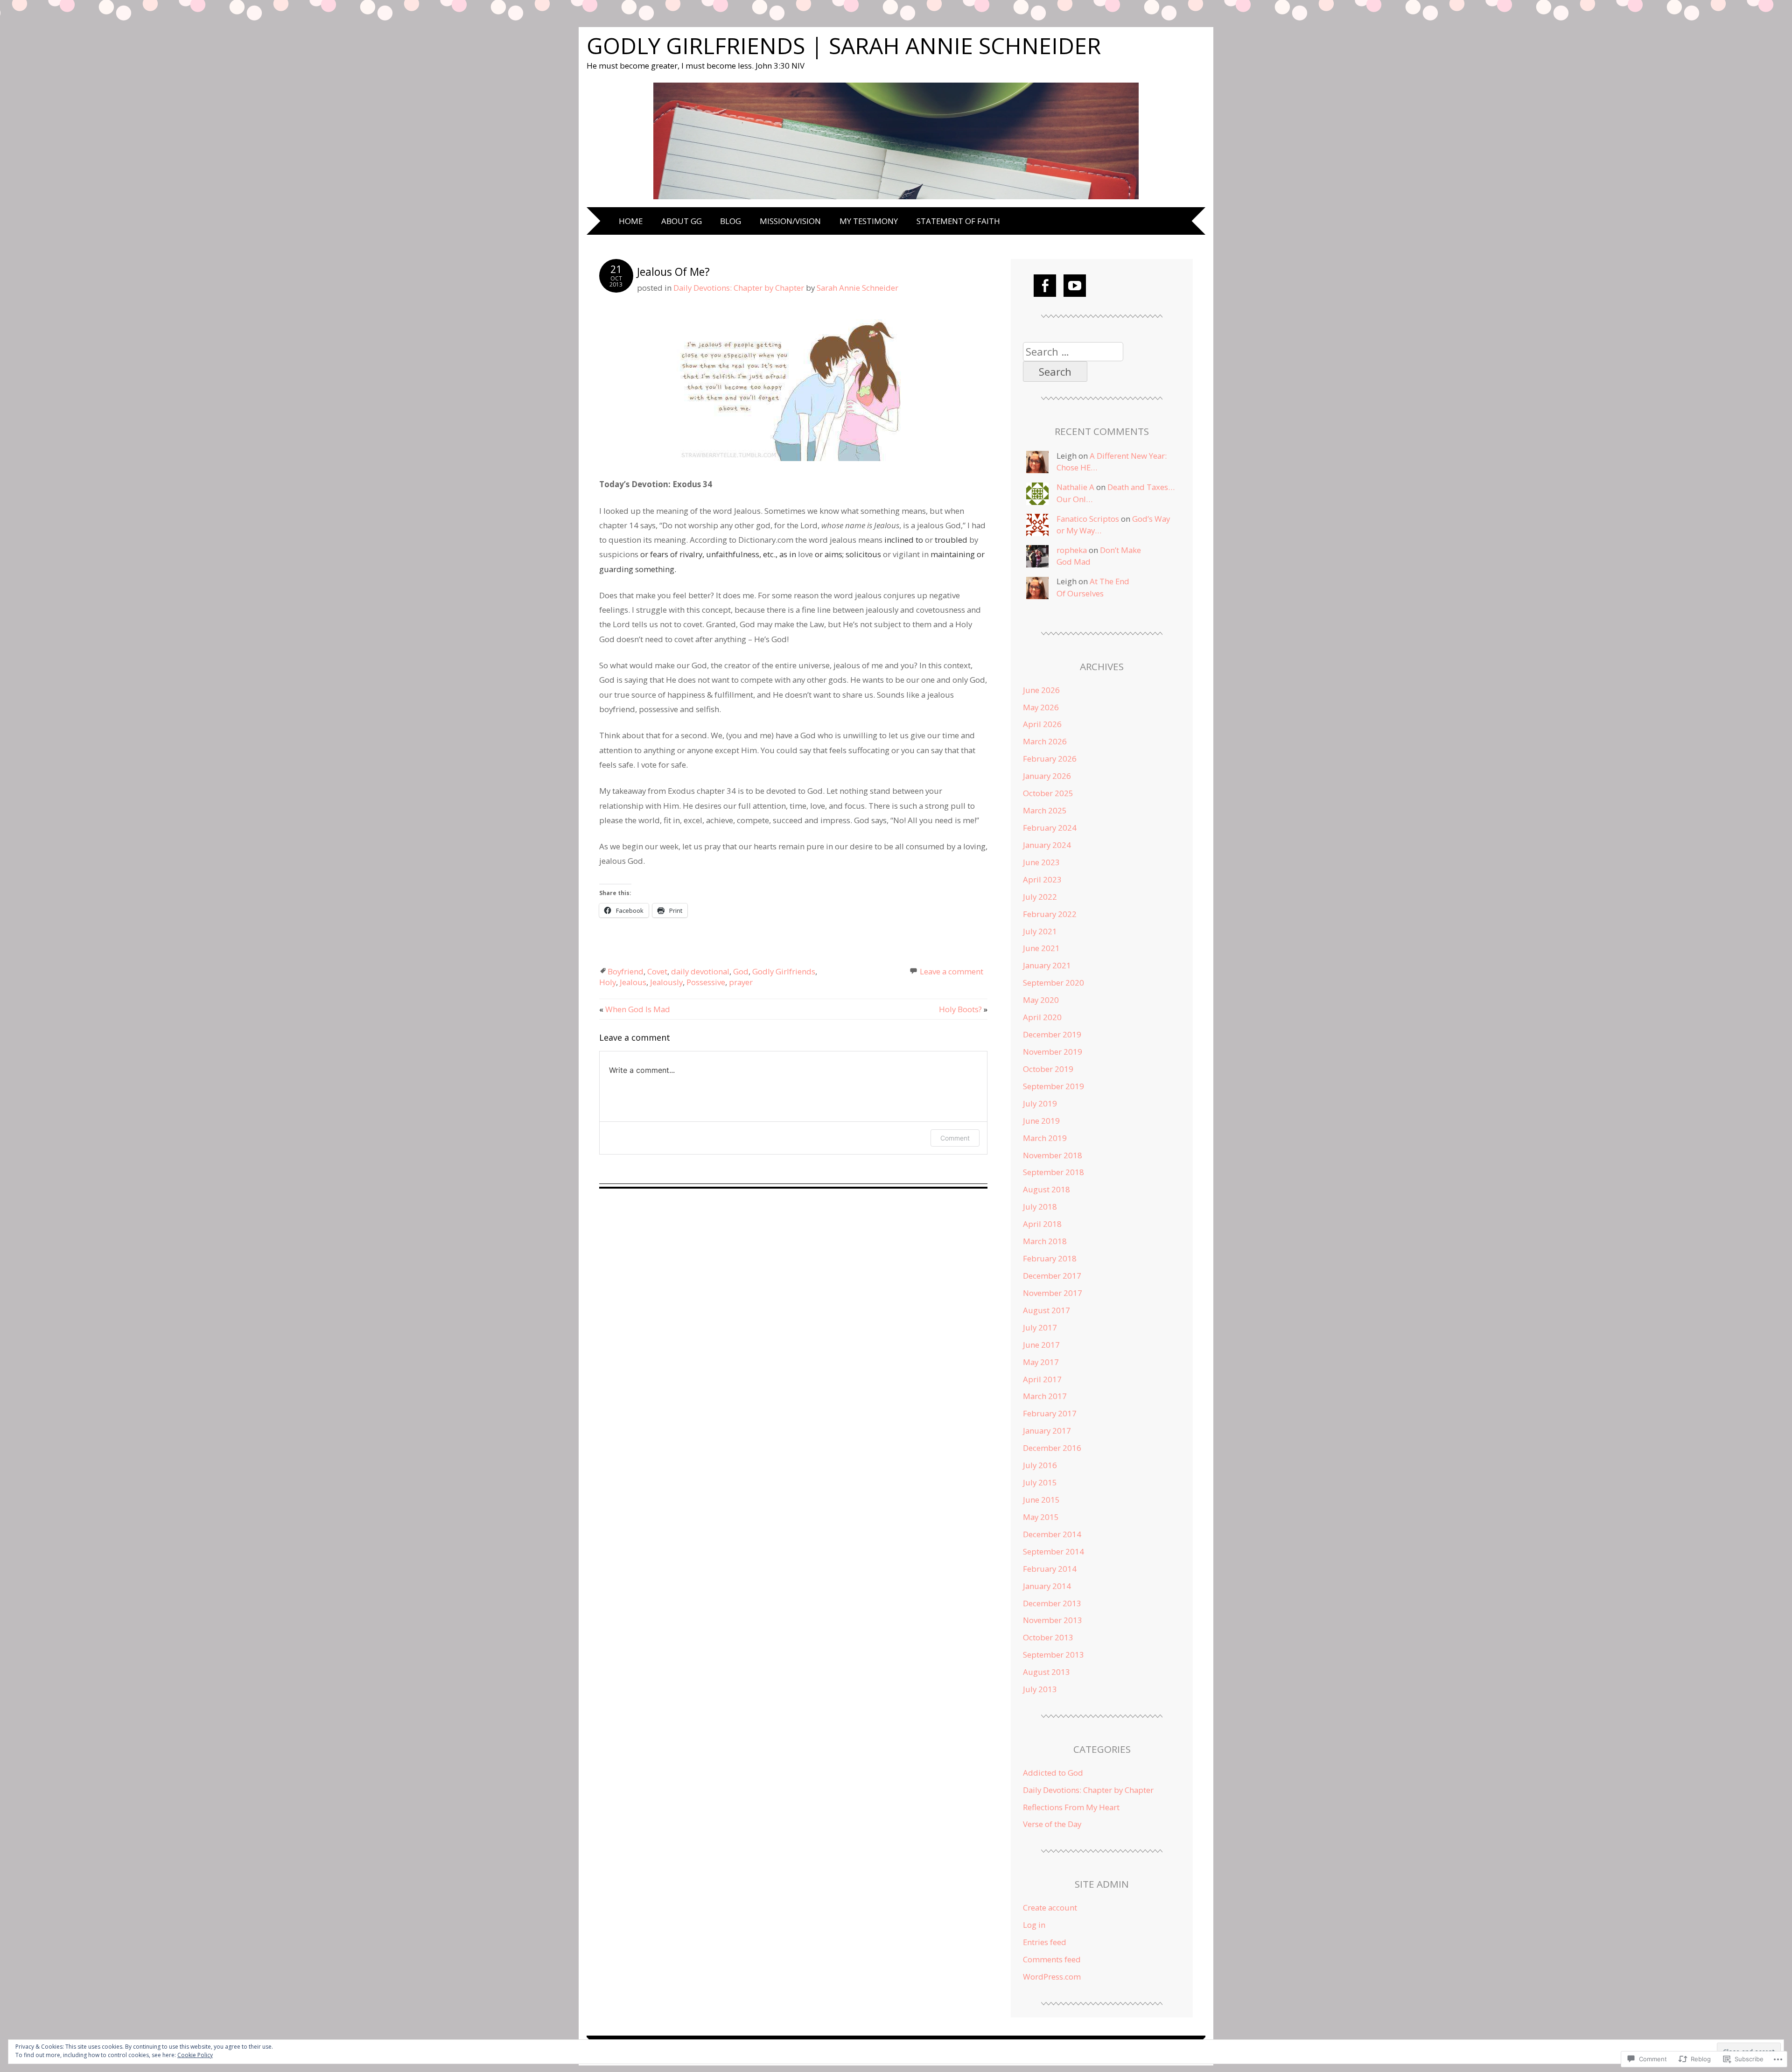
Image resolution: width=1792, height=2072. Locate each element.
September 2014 (1053, 1551)
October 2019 (1048, 1069)
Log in (1034, 1925)
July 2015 (1040, 1482)
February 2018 (1050, 1258)
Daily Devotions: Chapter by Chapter (739, 288)
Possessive (706, 982)
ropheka (1072, 550)
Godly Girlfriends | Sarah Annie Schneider (844, 45)
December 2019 (1052, 1034)
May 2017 (1041, 1362)
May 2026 (1041, 707)
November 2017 (1053, 1293)
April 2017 (1042, 1379)
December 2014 (1052, 1534)
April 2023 (1042, 879)
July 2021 (1040, 931)
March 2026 (1045, 741)
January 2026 (1047, 776)
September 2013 (1053, 1655)
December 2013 (1052, 1603)
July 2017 (1040, 1327)
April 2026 (1042, 724)
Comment (955, 1138)
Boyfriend (626, 971)
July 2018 (1040, 1207)
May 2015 (1041, 1517)
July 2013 (1040, 1689)
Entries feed (1045, 1942)
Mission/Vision (790, 221)
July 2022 (1040, 897)
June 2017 (1041, 1345)
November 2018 (1053, 1155)
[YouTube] (1075, 286)
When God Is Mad (635, 1009)
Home (631, 221)
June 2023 (1041, 862)
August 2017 (1046, 1310)
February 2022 (1050, 914)
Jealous (633, 982)
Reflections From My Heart (1071, 1807)
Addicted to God (1053, 1773)
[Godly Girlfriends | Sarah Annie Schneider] (896, 200)
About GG (682, 221)
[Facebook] (1045, 286)
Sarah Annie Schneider (857, 288)
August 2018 (1046, 1189)
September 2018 (1053, 1172)
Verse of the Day (1052, 1824)
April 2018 (1042, 1224)
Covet (657, 971)
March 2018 (1045, 1241)
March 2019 (1045, 1138)
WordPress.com (1052, 1977)
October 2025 (1048, 793)
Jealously (666, 982)
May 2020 (1041, 1000)
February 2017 (1050, 1413)
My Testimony (869, 221)
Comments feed (1052, 1959)
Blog (731, 221)
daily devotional (700, 971)
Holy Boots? (963, 1009)
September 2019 (1053, 1086)
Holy (608, 982)
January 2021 (1047, 965)
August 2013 (1046, 1672)
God (741, 971)
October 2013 (1048, 1637)
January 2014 (1047, 1586)
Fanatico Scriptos (1088, 519)
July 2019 (1040, 1103)
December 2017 (1052, 1276)
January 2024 (1047, 845)
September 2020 (1053, 983)
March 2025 (1045, 810)
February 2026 (1050, 759)
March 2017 (1045, 1396)
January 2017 (1047, 1431)
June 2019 (1041, 1121)
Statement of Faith (958, 221)
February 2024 (1050, 828)
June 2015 (1041, 1500)
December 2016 (1052, 1448)
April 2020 (1042, 1017)
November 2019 (1053, 1052)
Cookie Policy (195, 2055)
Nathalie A (1075, 487)
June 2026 (1041, 690)
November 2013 (1053, 1620)
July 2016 (1040, 1465)
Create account (1050, 1907)
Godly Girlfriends (784, 971)
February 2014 (1050, 1569)
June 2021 (1041, 948)
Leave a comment (952, 971)
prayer (741, 982)
